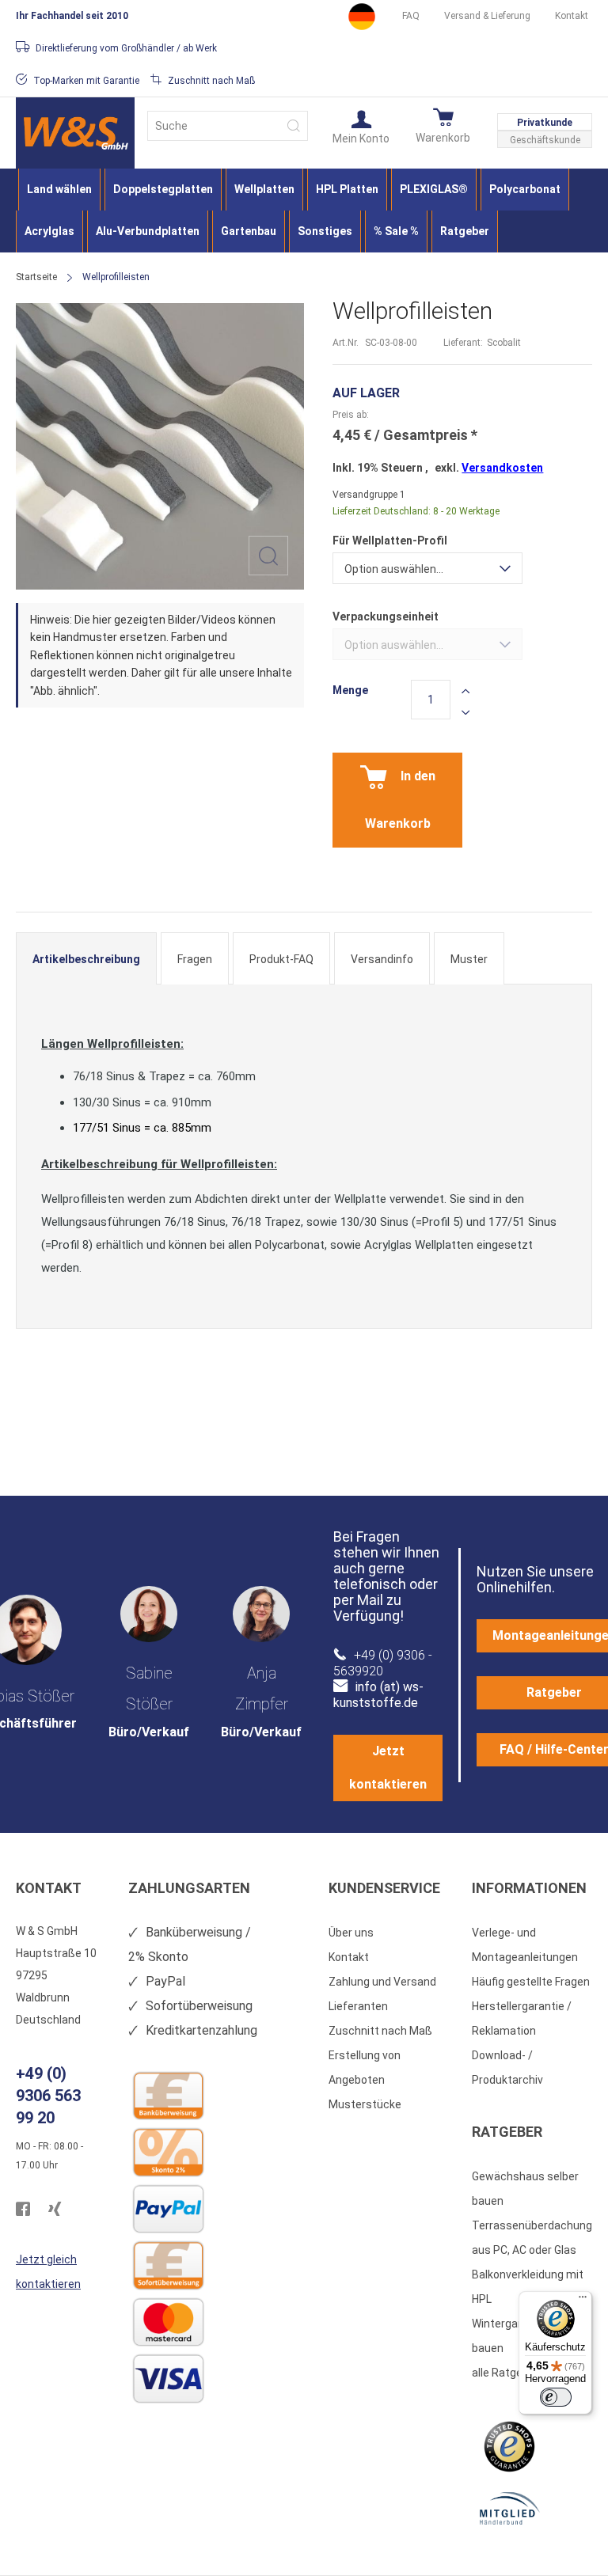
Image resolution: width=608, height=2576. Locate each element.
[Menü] (583, 2301)
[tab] (86, 958)
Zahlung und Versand (382, 1982)
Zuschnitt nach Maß (380, 2031)
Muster (469, 959)
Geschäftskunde (545, 140)
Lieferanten (358, 2006)
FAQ (411, 16)
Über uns (351, 1933)
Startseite (36, 277)
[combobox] (228, 126)
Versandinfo (382, 959)
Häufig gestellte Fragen (531, 1982)
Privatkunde (545, 123)
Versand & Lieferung (487, 16)
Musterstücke (365, 2104)
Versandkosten (502, 468)
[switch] (556, 2397)
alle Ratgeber (505, 2373)
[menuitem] (59, 190)
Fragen (195, 959)
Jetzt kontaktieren (388, 1768)
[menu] (304, 211)
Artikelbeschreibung (86, 959)
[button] (361, 126)
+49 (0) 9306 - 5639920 (383, 1663)
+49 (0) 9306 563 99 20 (48, 2096)
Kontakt (572, 16)
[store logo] (75, 133)
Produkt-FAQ (281, 959)
